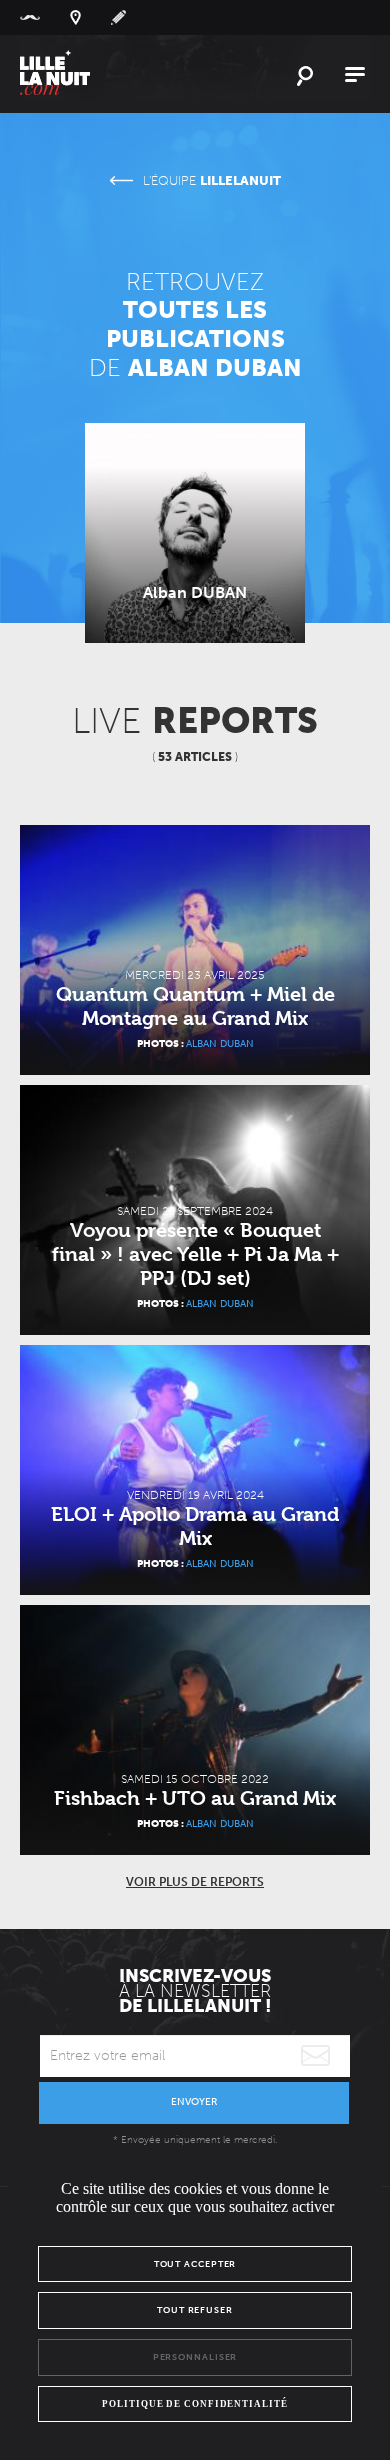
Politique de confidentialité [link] (194, 2404)
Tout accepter (195, 2264)
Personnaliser (195, 2357)
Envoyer (194, 2102)
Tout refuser (195, 2310)
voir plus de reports (195, 1882)
